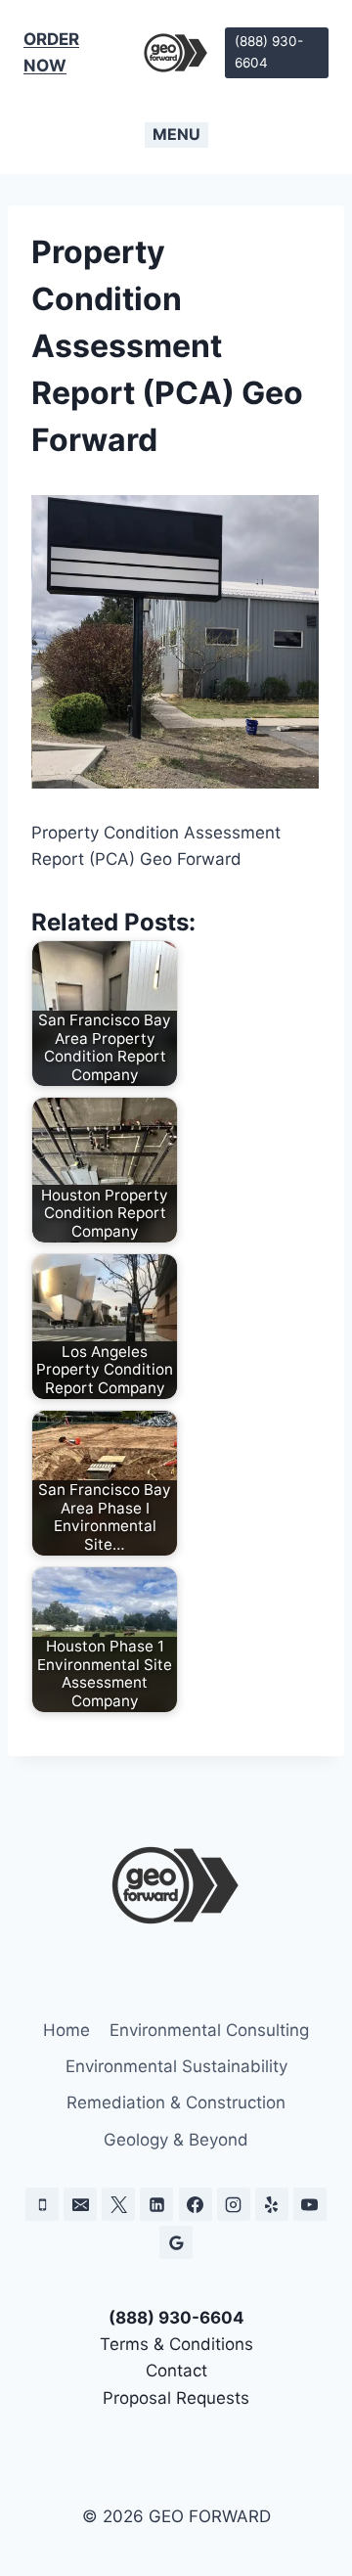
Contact (176, 2371)
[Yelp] (272, 2204)
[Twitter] (118, 2204)
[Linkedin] (156, 2204)
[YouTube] (310, 2204)
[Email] (80, 2204)
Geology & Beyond (176, 2140)
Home (66, 2030)
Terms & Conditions (176, 2344)
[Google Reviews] (176, 2242)
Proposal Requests (176, 2398)
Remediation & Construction (176, 2102)
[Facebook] (196, 2204)
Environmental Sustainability (176, 2066)
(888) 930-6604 (269, 52)
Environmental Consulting (209, 2030)
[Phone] (42, 2204)
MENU (176, 134)
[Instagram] (234, 2204)
